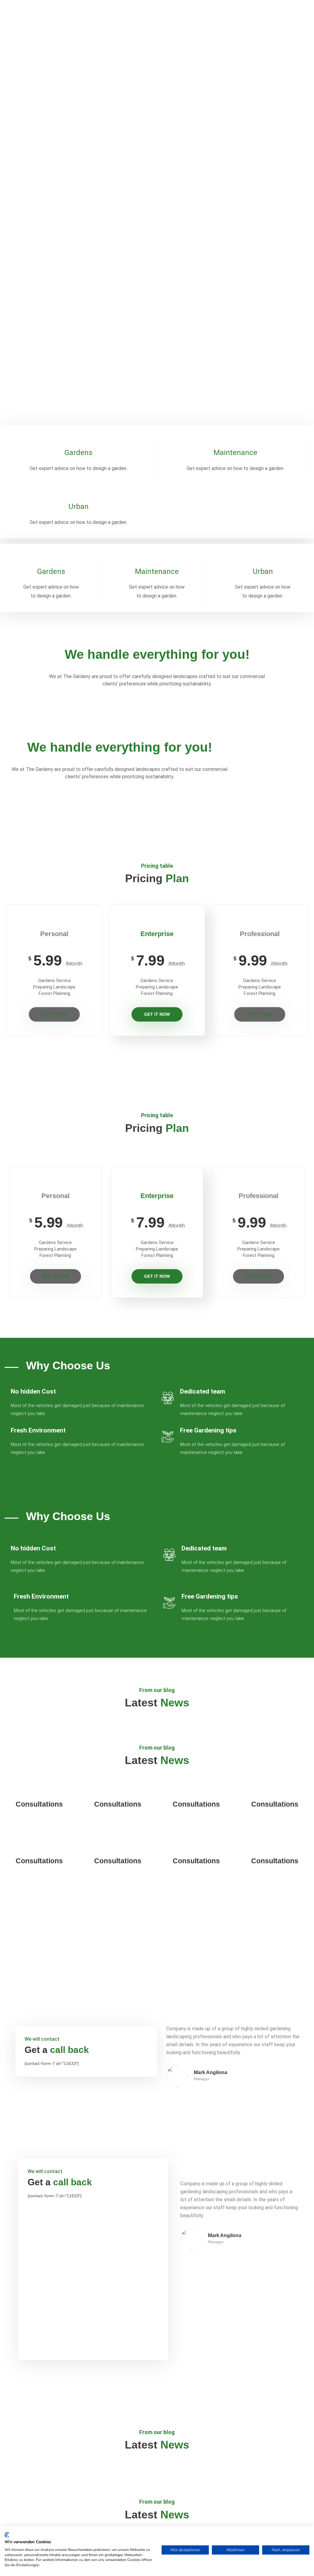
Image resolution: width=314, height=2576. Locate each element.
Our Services (36, 136)
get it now (54, 1014)
